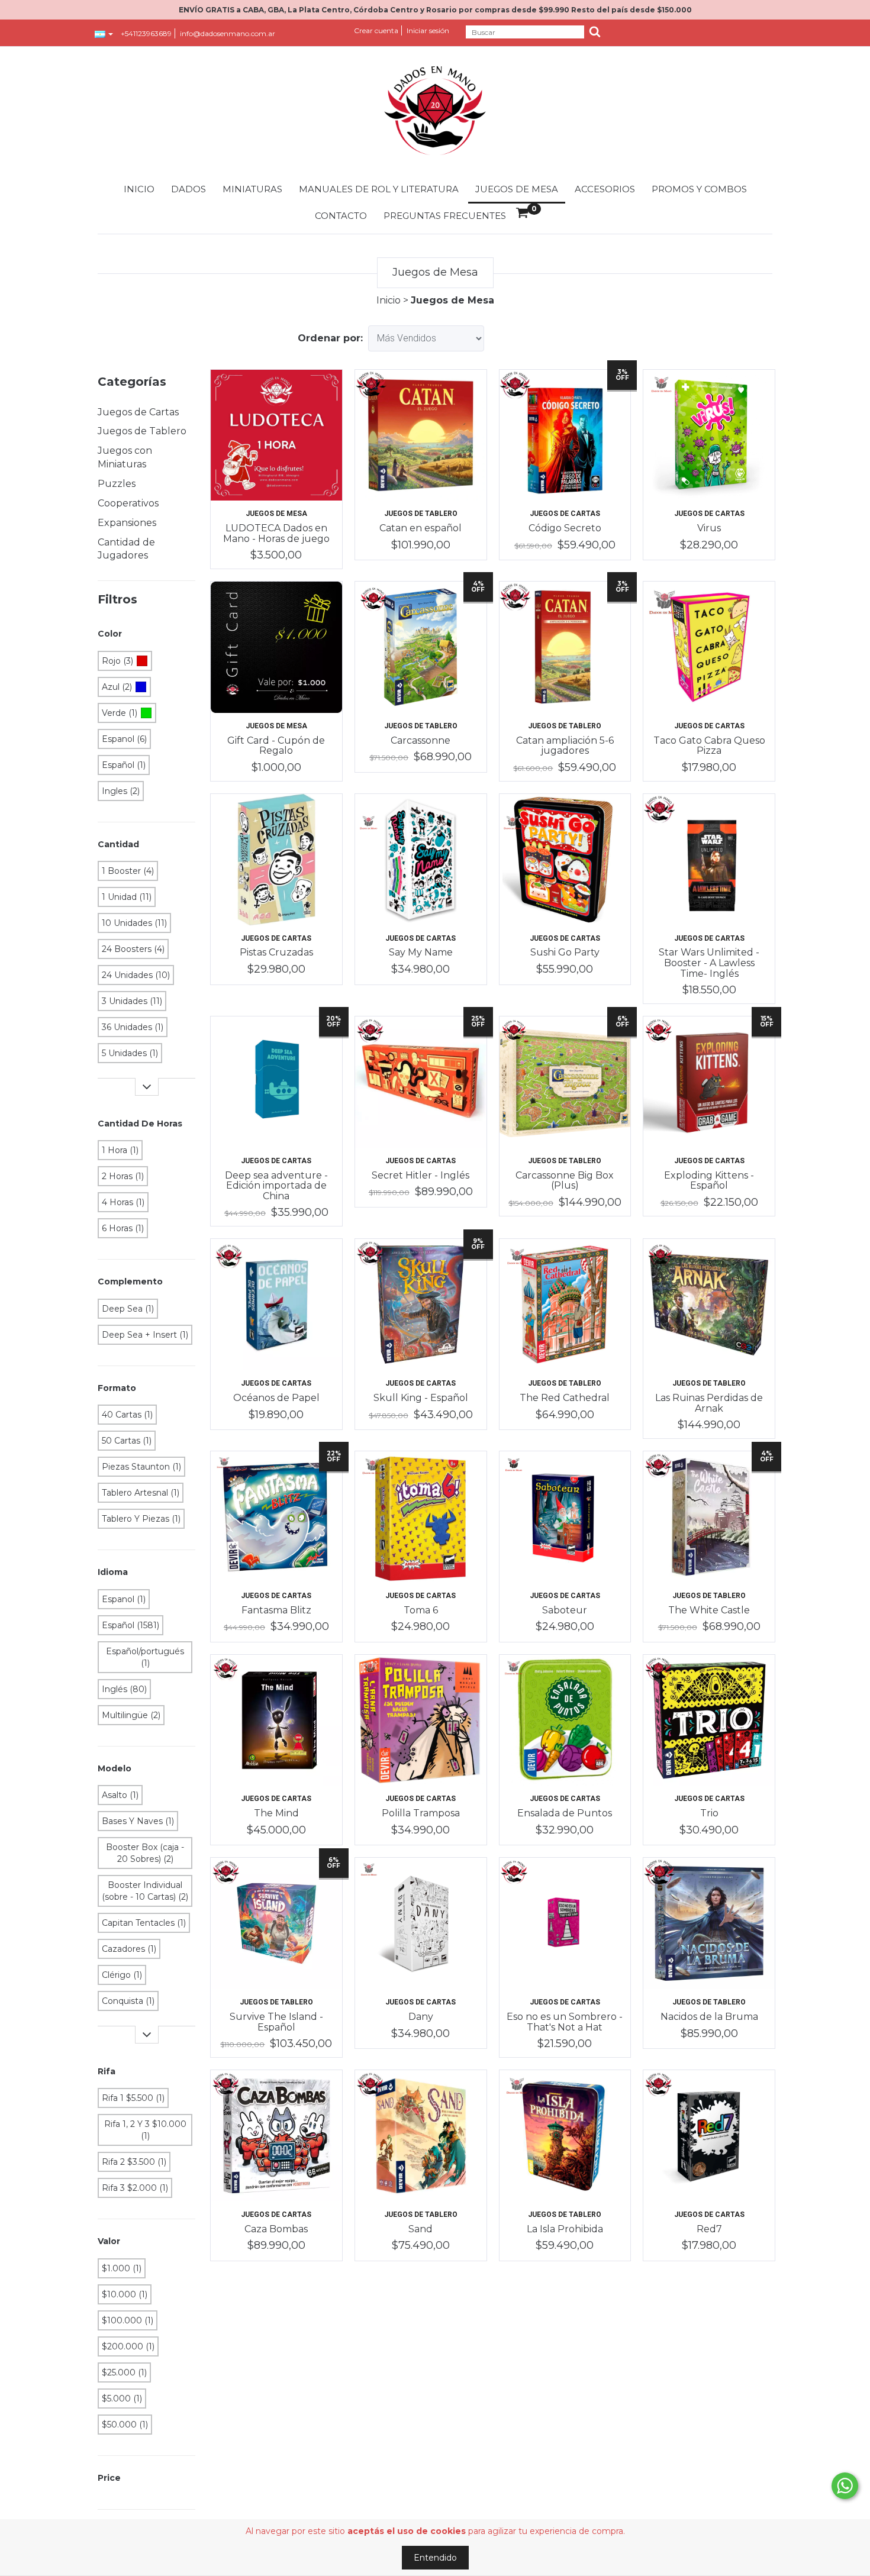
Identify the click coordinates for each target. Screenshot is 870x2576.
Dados (188, 189)
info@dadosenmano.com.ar (228, 33)
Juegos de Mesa (517, 189)
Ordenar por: (330, 338)
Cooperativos (128, 503)
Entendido (435, 2558)
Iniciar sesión (428, 30)
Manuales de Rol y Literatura (379, 189)
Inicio (139, 189)
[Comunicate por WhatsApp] (845, 2486)
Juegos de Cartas (138, 412)
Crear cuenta (376, 30)
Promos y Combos (699, 189)
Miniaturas (252, 189)
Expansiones (127, 523)
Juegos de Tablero (142, 431)
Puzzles (117, 484)
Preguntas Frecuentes (445, 216)
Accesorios (605, 189)
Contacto (341, 216)
